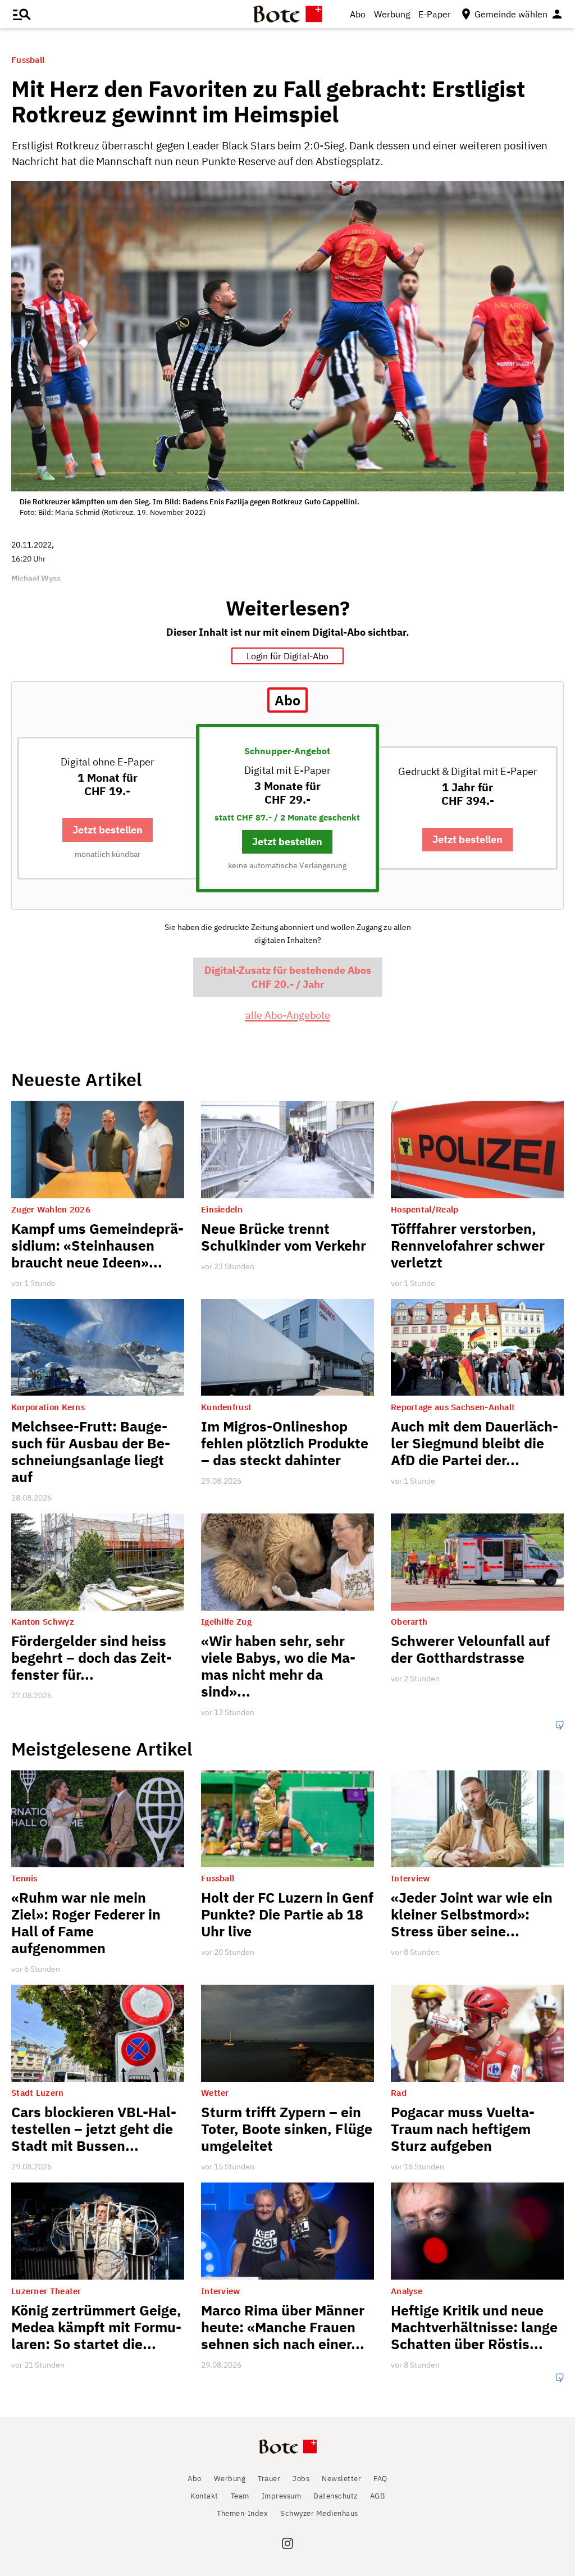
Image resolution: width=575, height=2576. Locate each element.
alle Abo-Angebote (288, 1015)
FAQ (380, 2479)
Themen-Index (242, 2513)
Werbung (392, 14)
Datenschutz (336, 2496)
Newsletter (341, 2479)
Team (240, 2496)
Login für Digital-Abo (287, 656)
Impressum (282, 2496)
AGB (378, 2496)
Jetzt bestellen (108, 830)
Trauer (269, 2479)
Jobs (301, 2479)
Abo (358, 14)
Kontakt (204, 2496)
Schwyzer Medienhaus (319, 2513)
